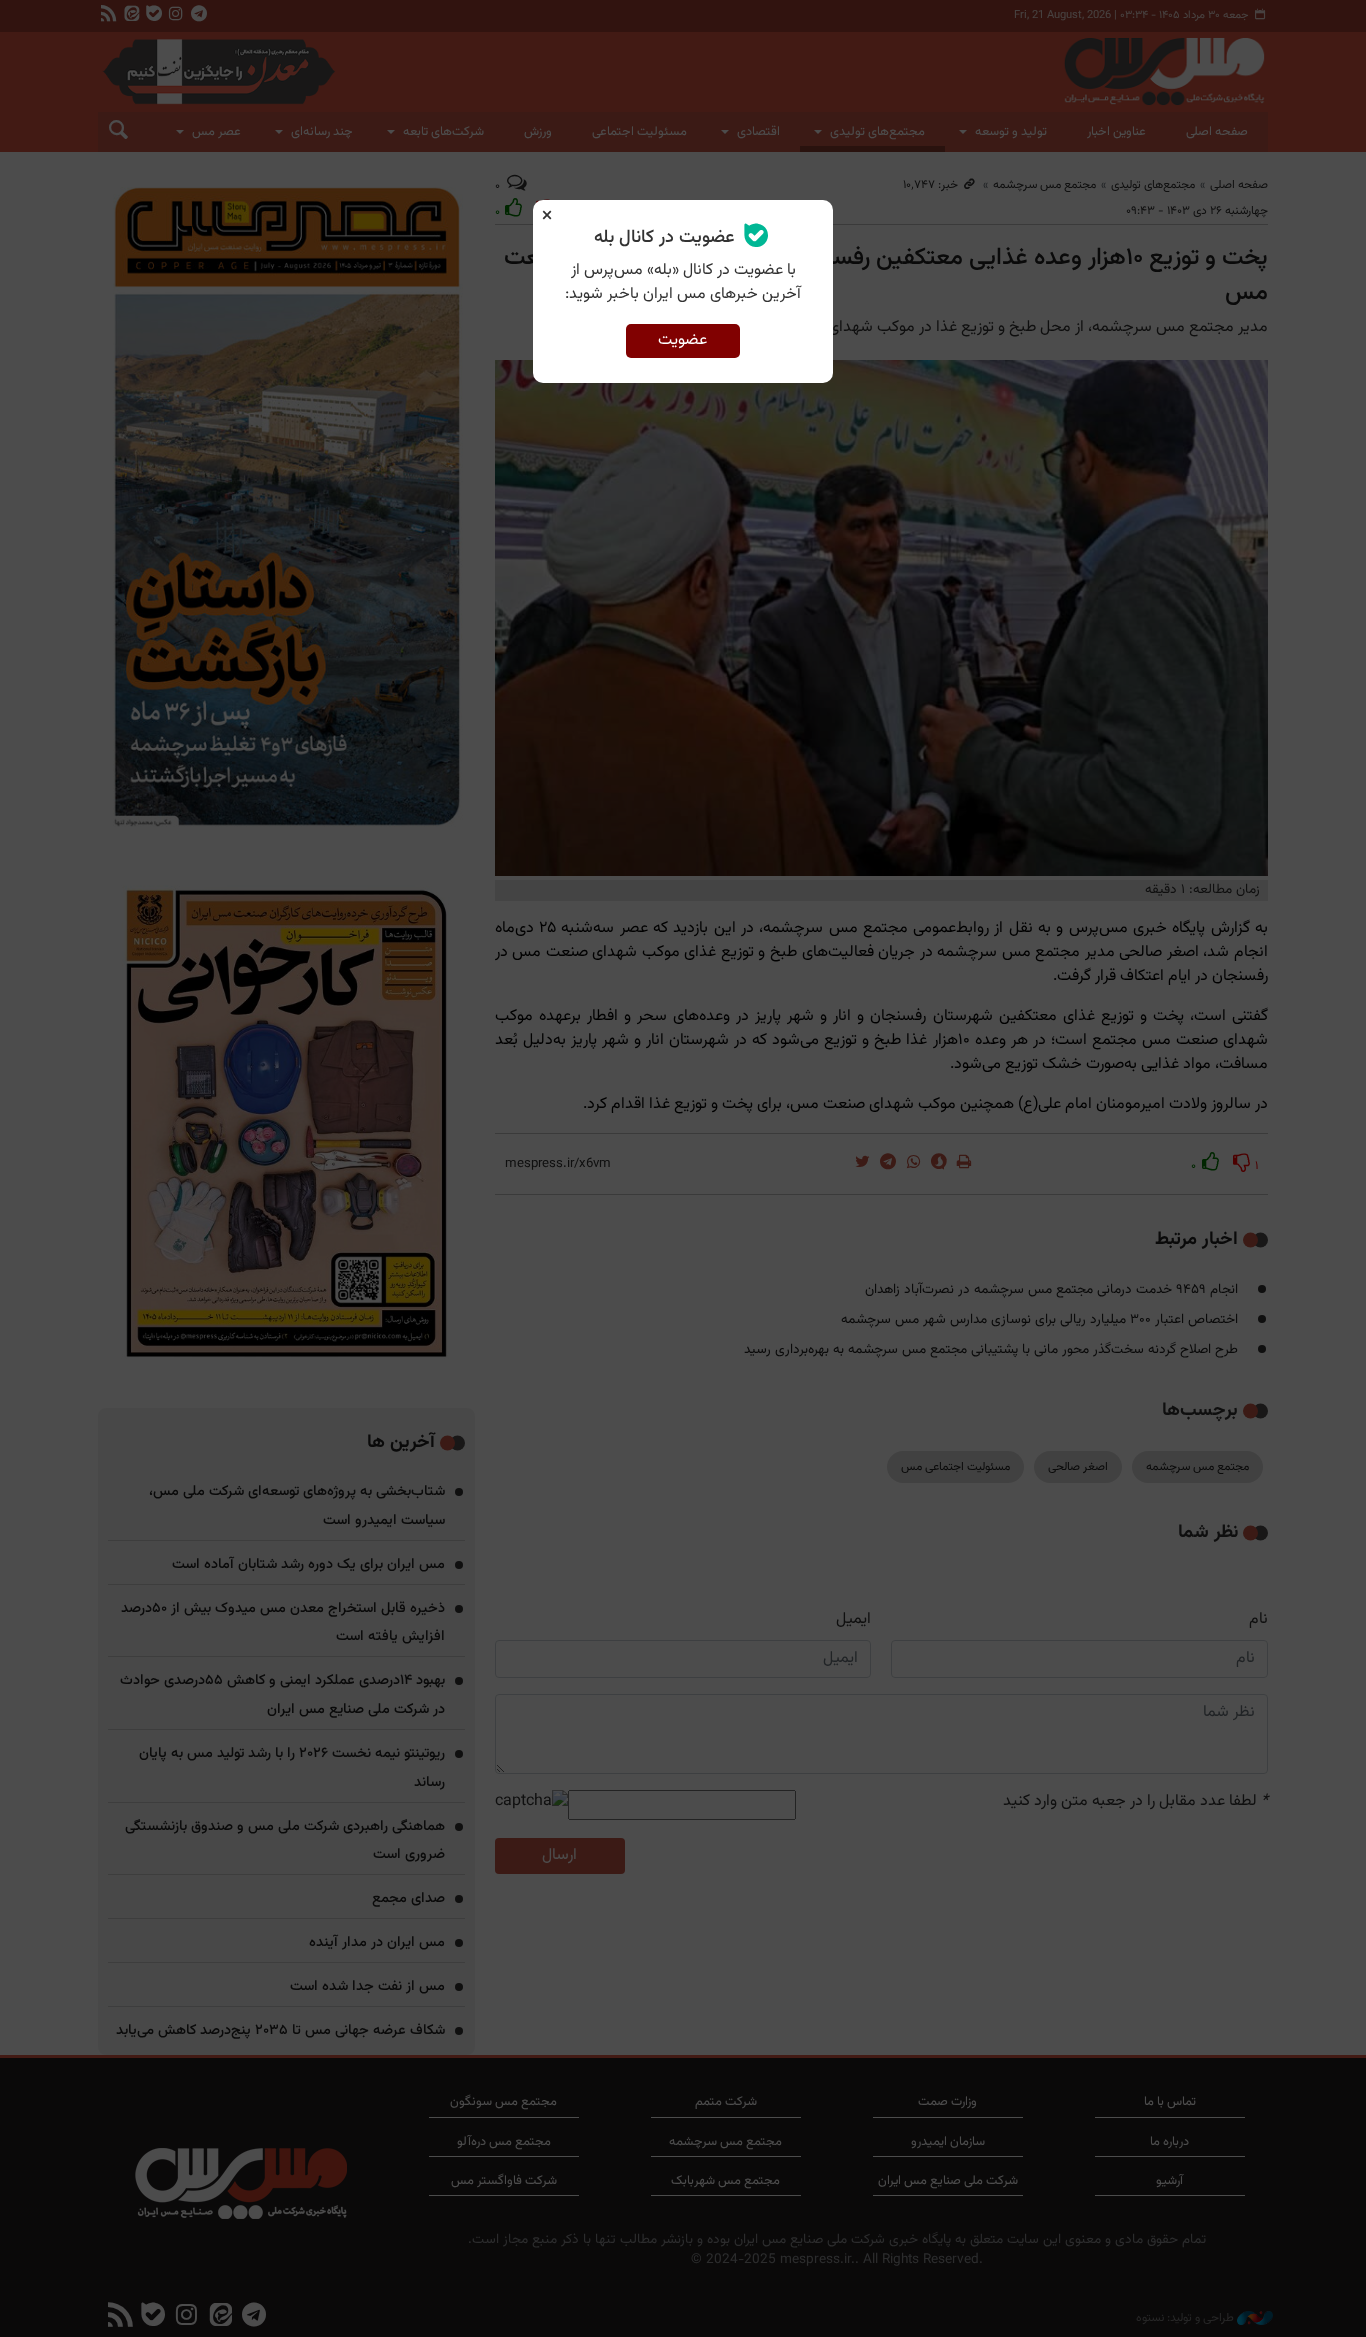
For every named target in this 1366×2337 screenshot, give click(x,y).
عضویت (682, 340)
